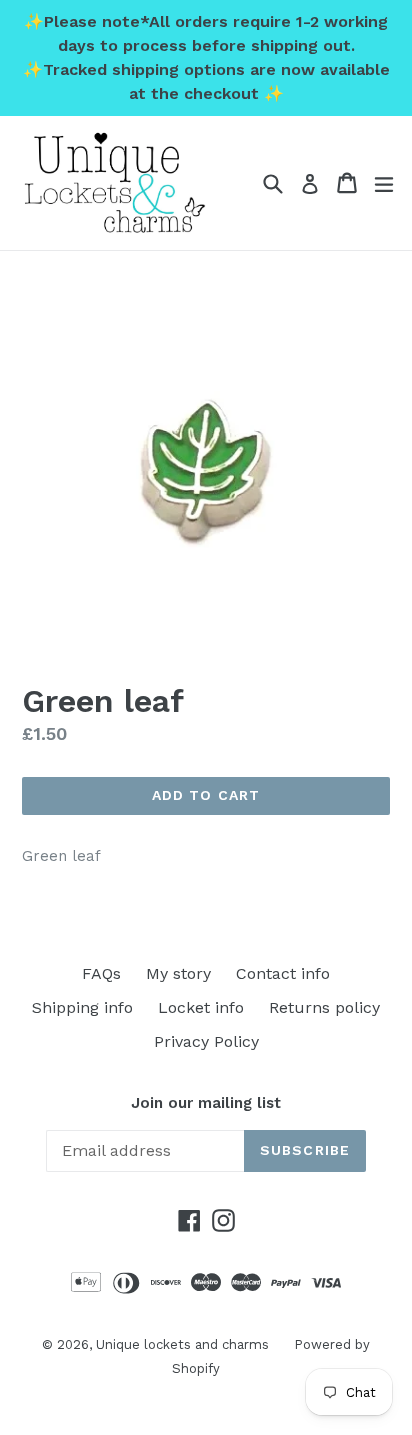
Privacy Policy (206, 1041)
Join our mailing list (206, 1103)
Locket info (201, 1007)
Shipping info (82, 1007)
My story (178, 973)
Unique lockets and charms (182, 1344)
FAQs (101, 973)
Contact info (283, 973)
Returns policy (324, 1007)
